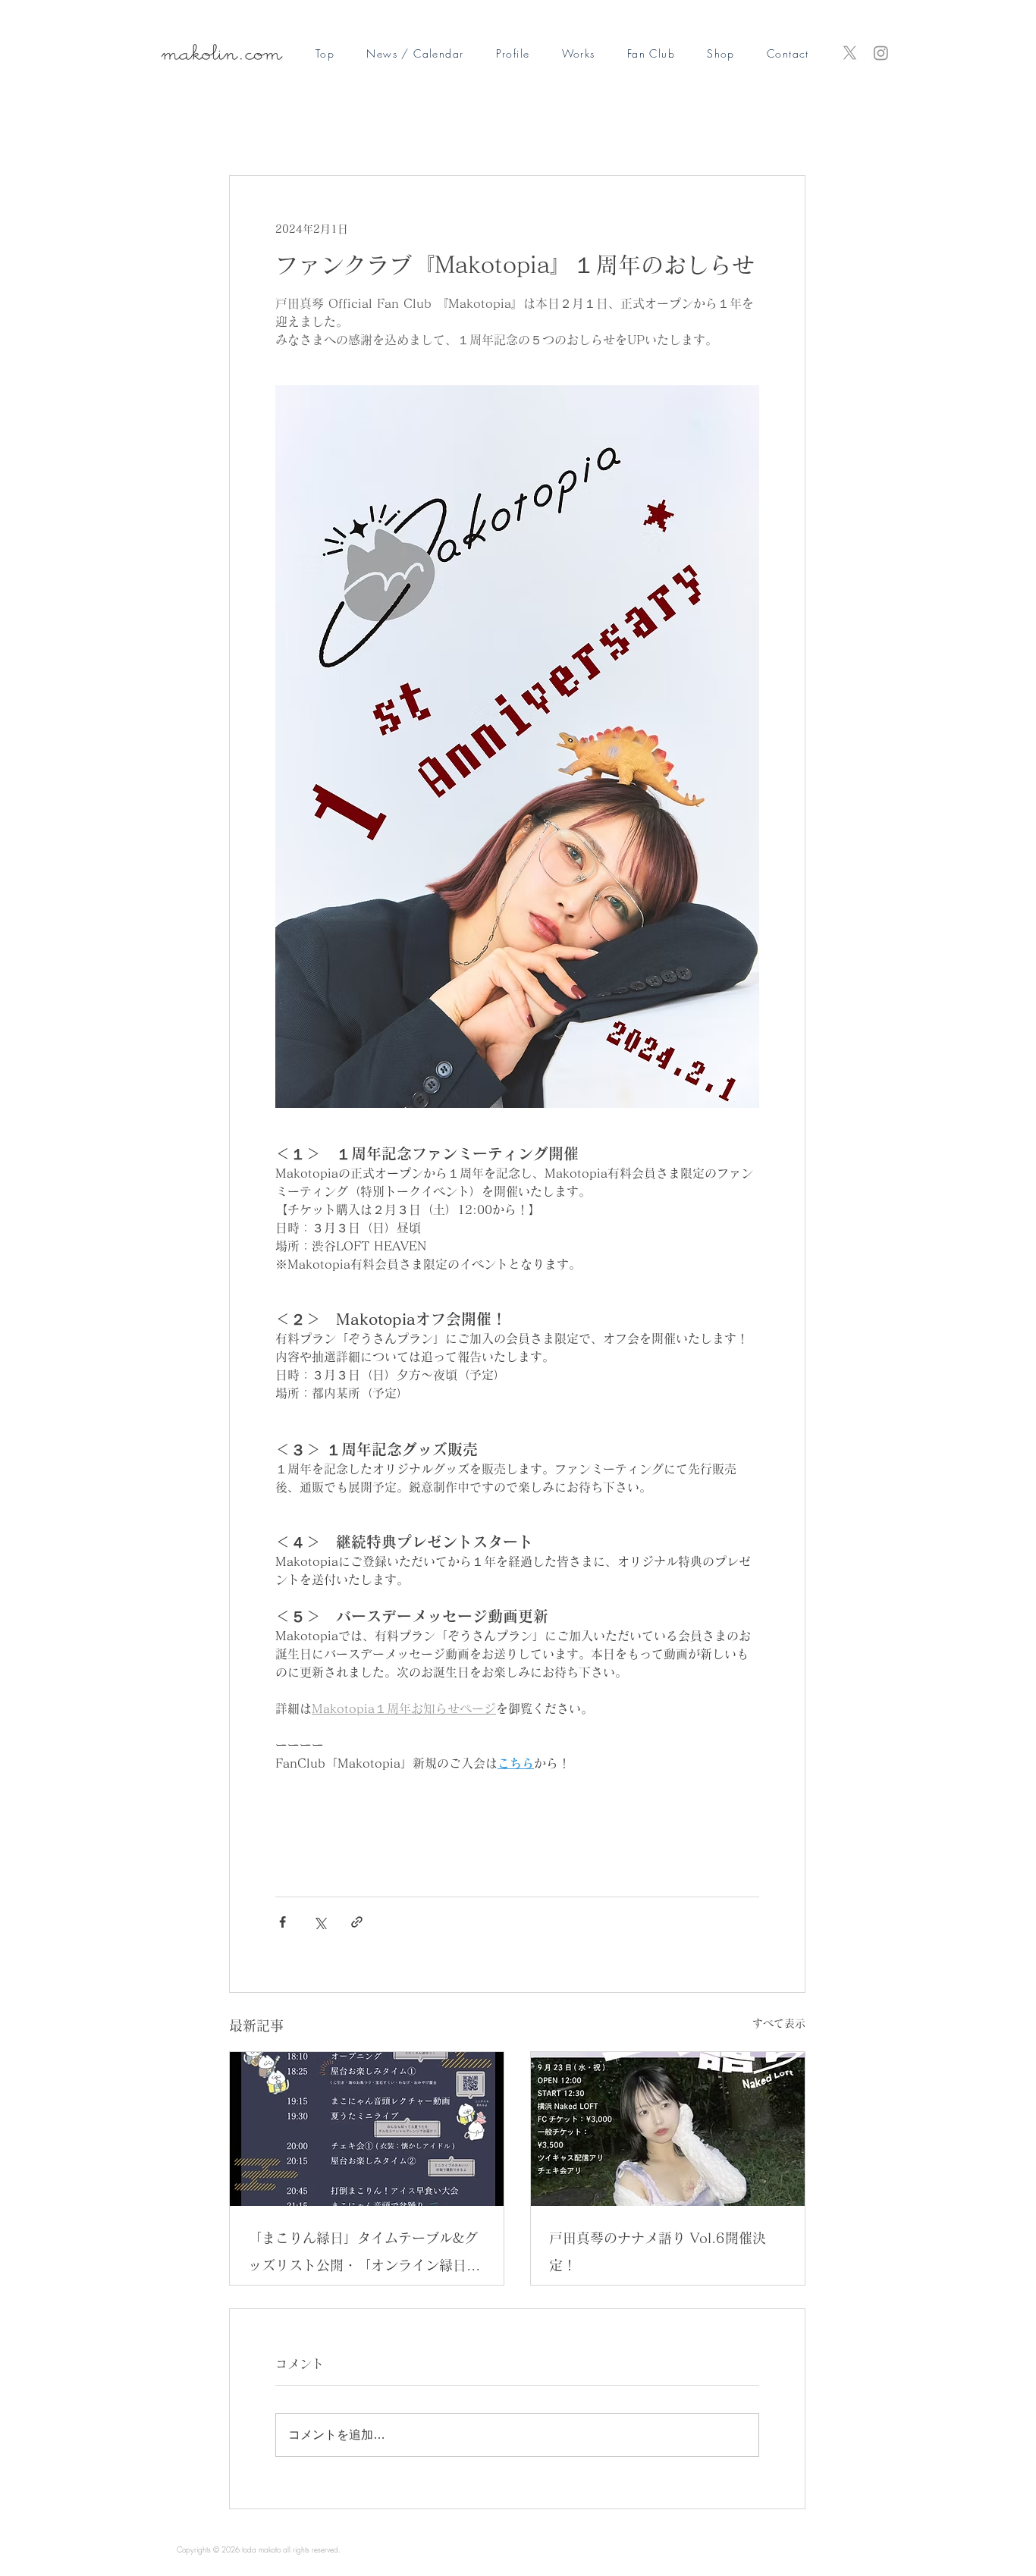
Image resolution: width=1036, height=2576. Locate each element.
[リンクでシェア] (357, 1922)
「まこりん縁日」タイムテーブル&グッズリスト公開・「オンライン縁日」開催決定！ (364, 2255)
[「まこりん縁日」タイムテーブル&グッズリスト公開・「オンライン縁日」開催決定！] (367, 2129)
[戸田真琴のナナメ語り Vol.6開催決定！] (668, 2129)
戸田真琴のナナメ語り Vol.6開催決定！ (658, 2251)
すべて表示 (779, 2023)
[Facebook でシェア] (283, 1922)
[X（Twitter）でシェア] (320, 1922)
